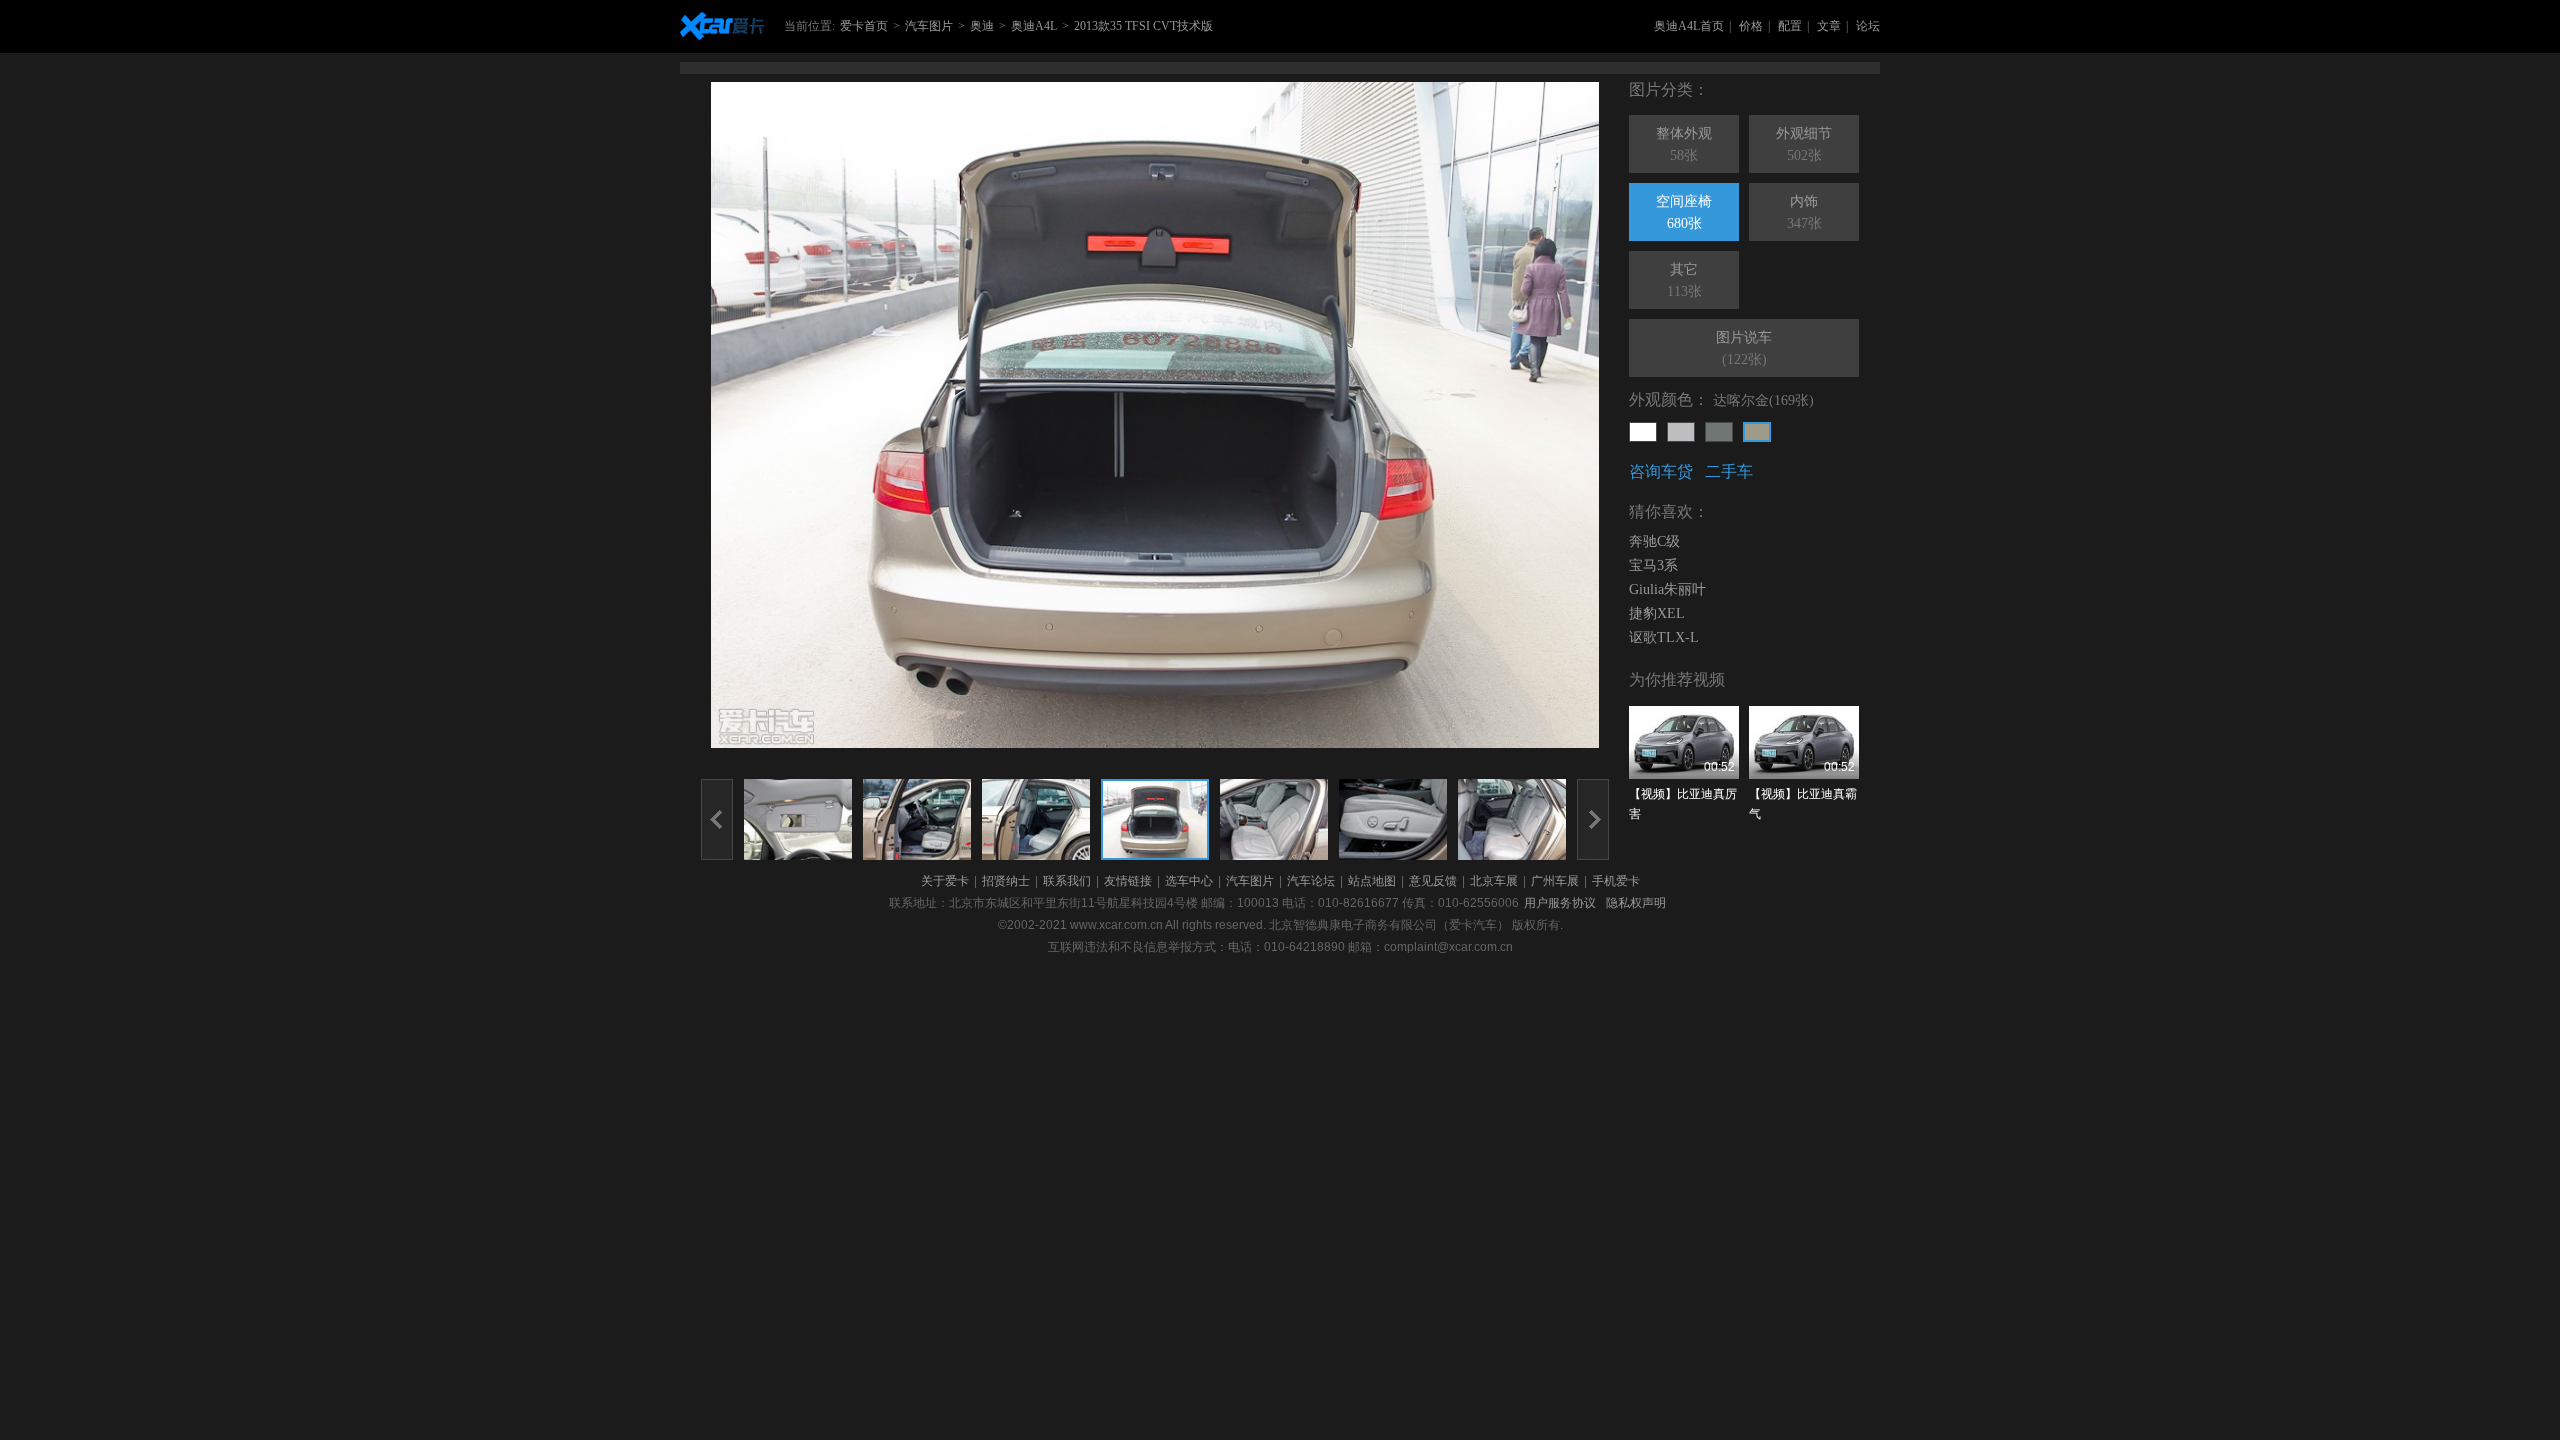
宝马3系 (1653, 565)
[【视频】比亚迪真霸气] (1804, 742)
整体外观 (1684, 144)
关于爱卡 (945, 881)
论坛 (1868, 26)
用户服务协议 (1560, 903)
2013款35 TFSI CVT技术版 (1143, 26)
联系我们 (1067, 881)
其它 (1684, 280)
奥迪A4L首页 (1689, 26)
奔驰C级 (1654, 541)
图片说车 (1744, 348)
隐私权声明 (1636, 903)
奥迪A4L (1034, 26)
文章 (1829, 26)
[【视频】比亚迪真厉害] (1684, 742)
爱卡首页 (864, 26)
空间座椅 (1684, 212)
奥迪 (982, 26)
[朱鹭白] (1643, 432)
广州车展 (1555, 881)
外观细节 (1804, 144)
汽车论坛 (1311, 881)
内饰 (1804, 212)
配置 (1790, 26)
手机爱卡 (1616, 881)
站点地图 (1372, 881)
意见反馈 (1433, 881)
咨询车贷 (1661, 471)
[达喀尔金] (1757, 432)
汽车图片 (929, 26)
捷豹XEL (1657, 613)
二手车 (1729, 471)
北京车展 (1494, 881)
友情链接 (1128, 881)
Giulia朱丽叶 (1667, 589)
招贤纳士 (1006, 881)
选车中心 (1189, 881)
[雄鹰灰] (1719, 432)
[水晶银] (1681, 432)
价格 (1751, 26)
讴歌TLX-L (1664, 637)
